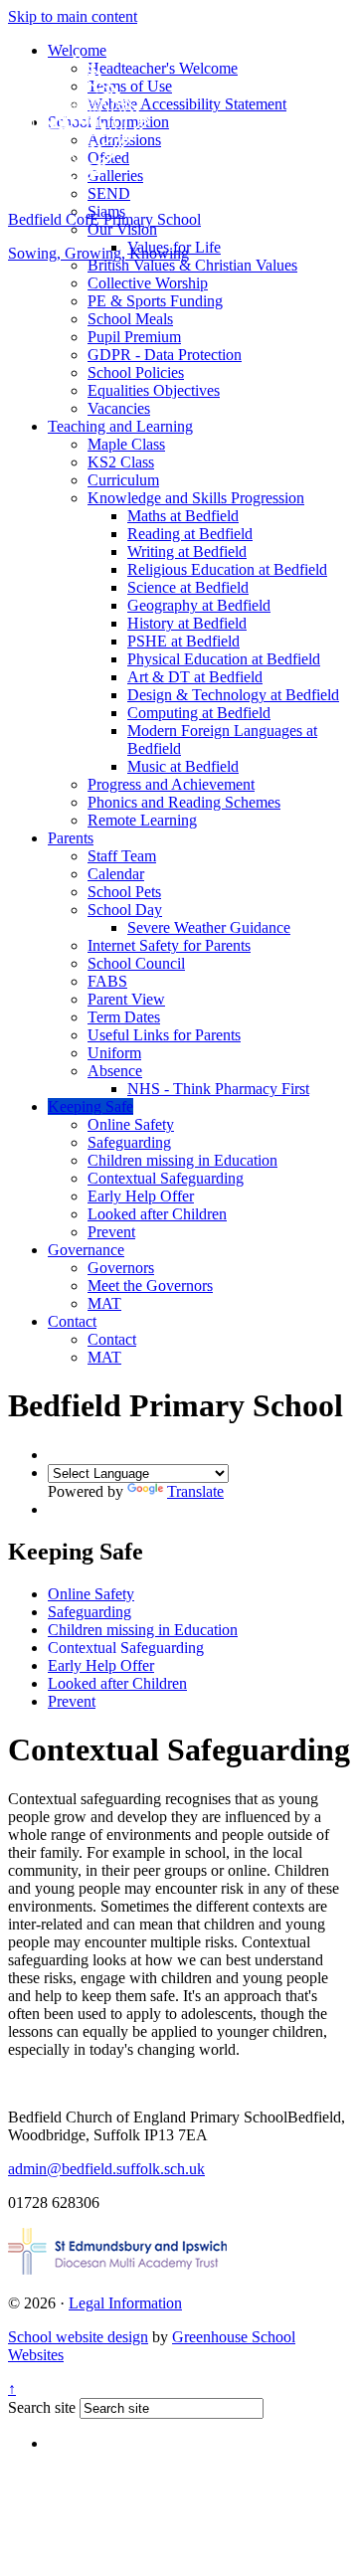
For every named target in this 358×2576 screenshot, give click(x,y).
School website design (78, 2337)
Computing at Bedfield (199, 713)
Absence (115, 1071)
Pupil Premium (134, 337)
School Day (125, 910)
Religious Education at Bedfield (227, 569)
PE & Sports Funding (155, 301)
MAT (104, 1303)
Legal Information (125, 2303)
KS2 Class (121, 462)
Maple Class (126, 444)
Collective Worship (148, 283)
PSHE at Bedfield (183, 641)
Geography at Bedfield (199, 605)
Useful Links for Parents (164, 1035)
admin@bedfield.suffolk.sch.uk (106, 2169)
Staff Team (122, 856)
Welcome (77, 50)
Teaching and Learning (120, 426)
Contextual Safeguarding (166, 1178)
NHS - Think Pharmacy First (218, 1089)
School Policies (136, 372)
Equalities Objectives (154, 390)
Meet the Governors (150, 1286)
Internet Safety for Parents (169, 945)
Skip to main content (73, 16)
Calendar (116, 874)
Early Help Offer (141, 1196)
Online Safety (131, 1124)
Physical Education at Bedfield (224, 659)
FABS (107, 981)
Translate (195, 1491)
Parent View (126, 999)
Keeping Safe (90, 1106)
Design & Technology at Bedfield (233, 695)
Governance (86, 1250)
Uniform (114, 1053)
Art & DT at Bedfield (195, 677)
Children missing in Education (182, 1160)
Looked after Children (157, 1214)
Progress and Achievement (171, 784)
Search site (42, 2407)
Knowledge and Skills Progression (196, 498)
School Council (136, 963)
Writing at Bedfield (187, 552)
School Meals (130, 319)
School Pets (124, 892)
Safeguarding (129, 1142)
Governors (121, 1268)
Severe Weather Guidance (209, 927)
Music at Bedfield (183, 766)
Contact (72, 1321)
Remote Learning (142, 820)
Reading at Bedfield (190, 534)
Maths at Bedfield (183, 516)
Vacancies (119, 408)
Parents (71, 838)
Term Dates (124, 1017)
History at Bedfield (187, 623)
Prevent (111, 1232)
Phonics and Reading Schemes (184, 802)
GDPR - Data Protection (165, 355)
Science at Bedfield (188, 587)
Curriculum (123, 480)
